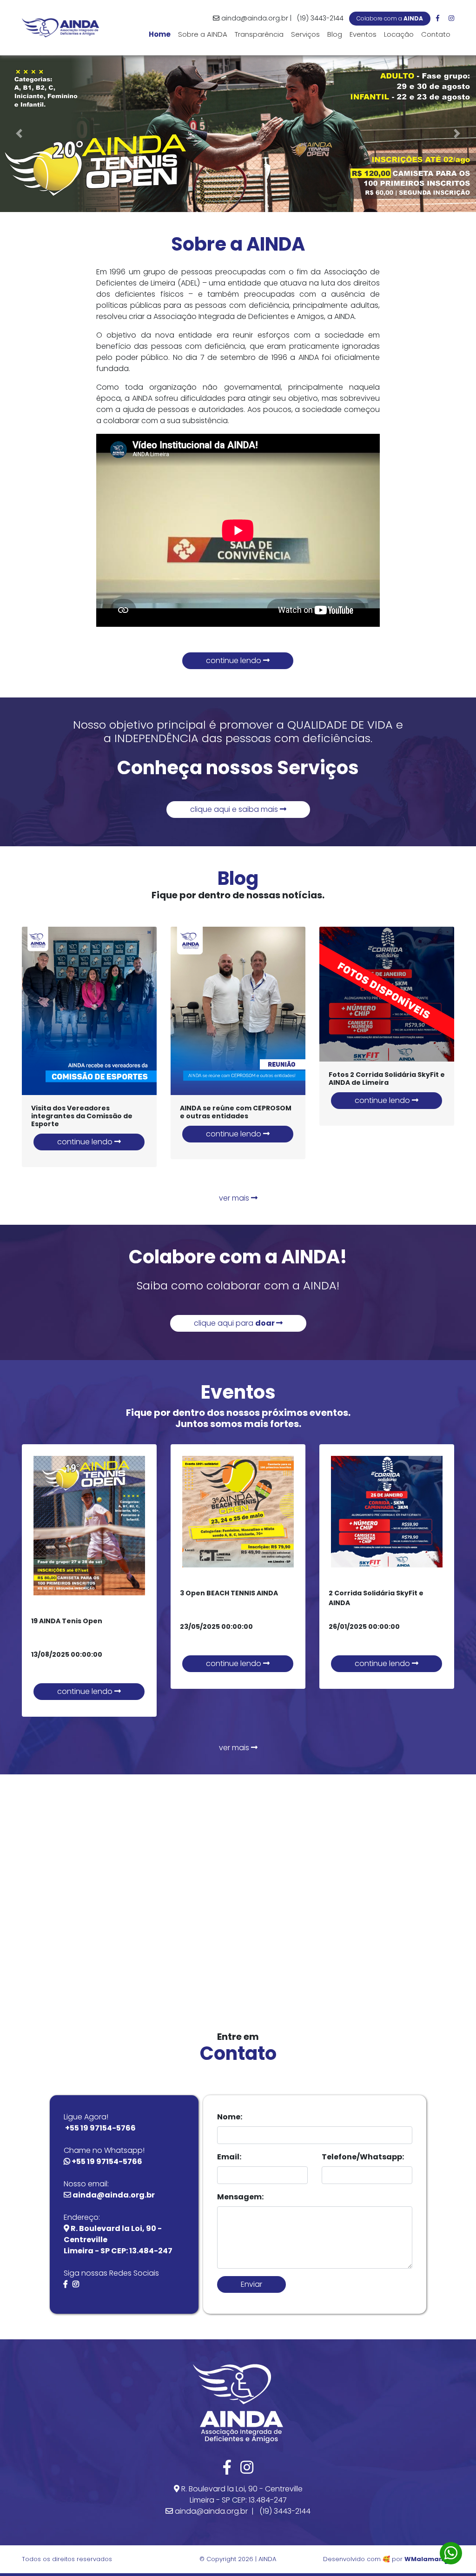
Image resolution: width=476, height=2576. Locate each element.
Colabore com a (390, 18)
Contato (436, 34)
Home (162, 34)
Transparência (259, 34)
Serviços (305, 34)
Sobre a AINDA (203, 34)
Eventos (363, 34)
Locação (399, 34)
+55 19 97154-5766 (100, 2128)
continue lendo (235, 661)
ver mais (235, 1198)
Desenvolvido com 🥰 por (383, 2559)
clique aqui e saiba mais (235, 809)
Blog (335, 34)
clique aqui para (235, 1323)
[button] (19, 134)
